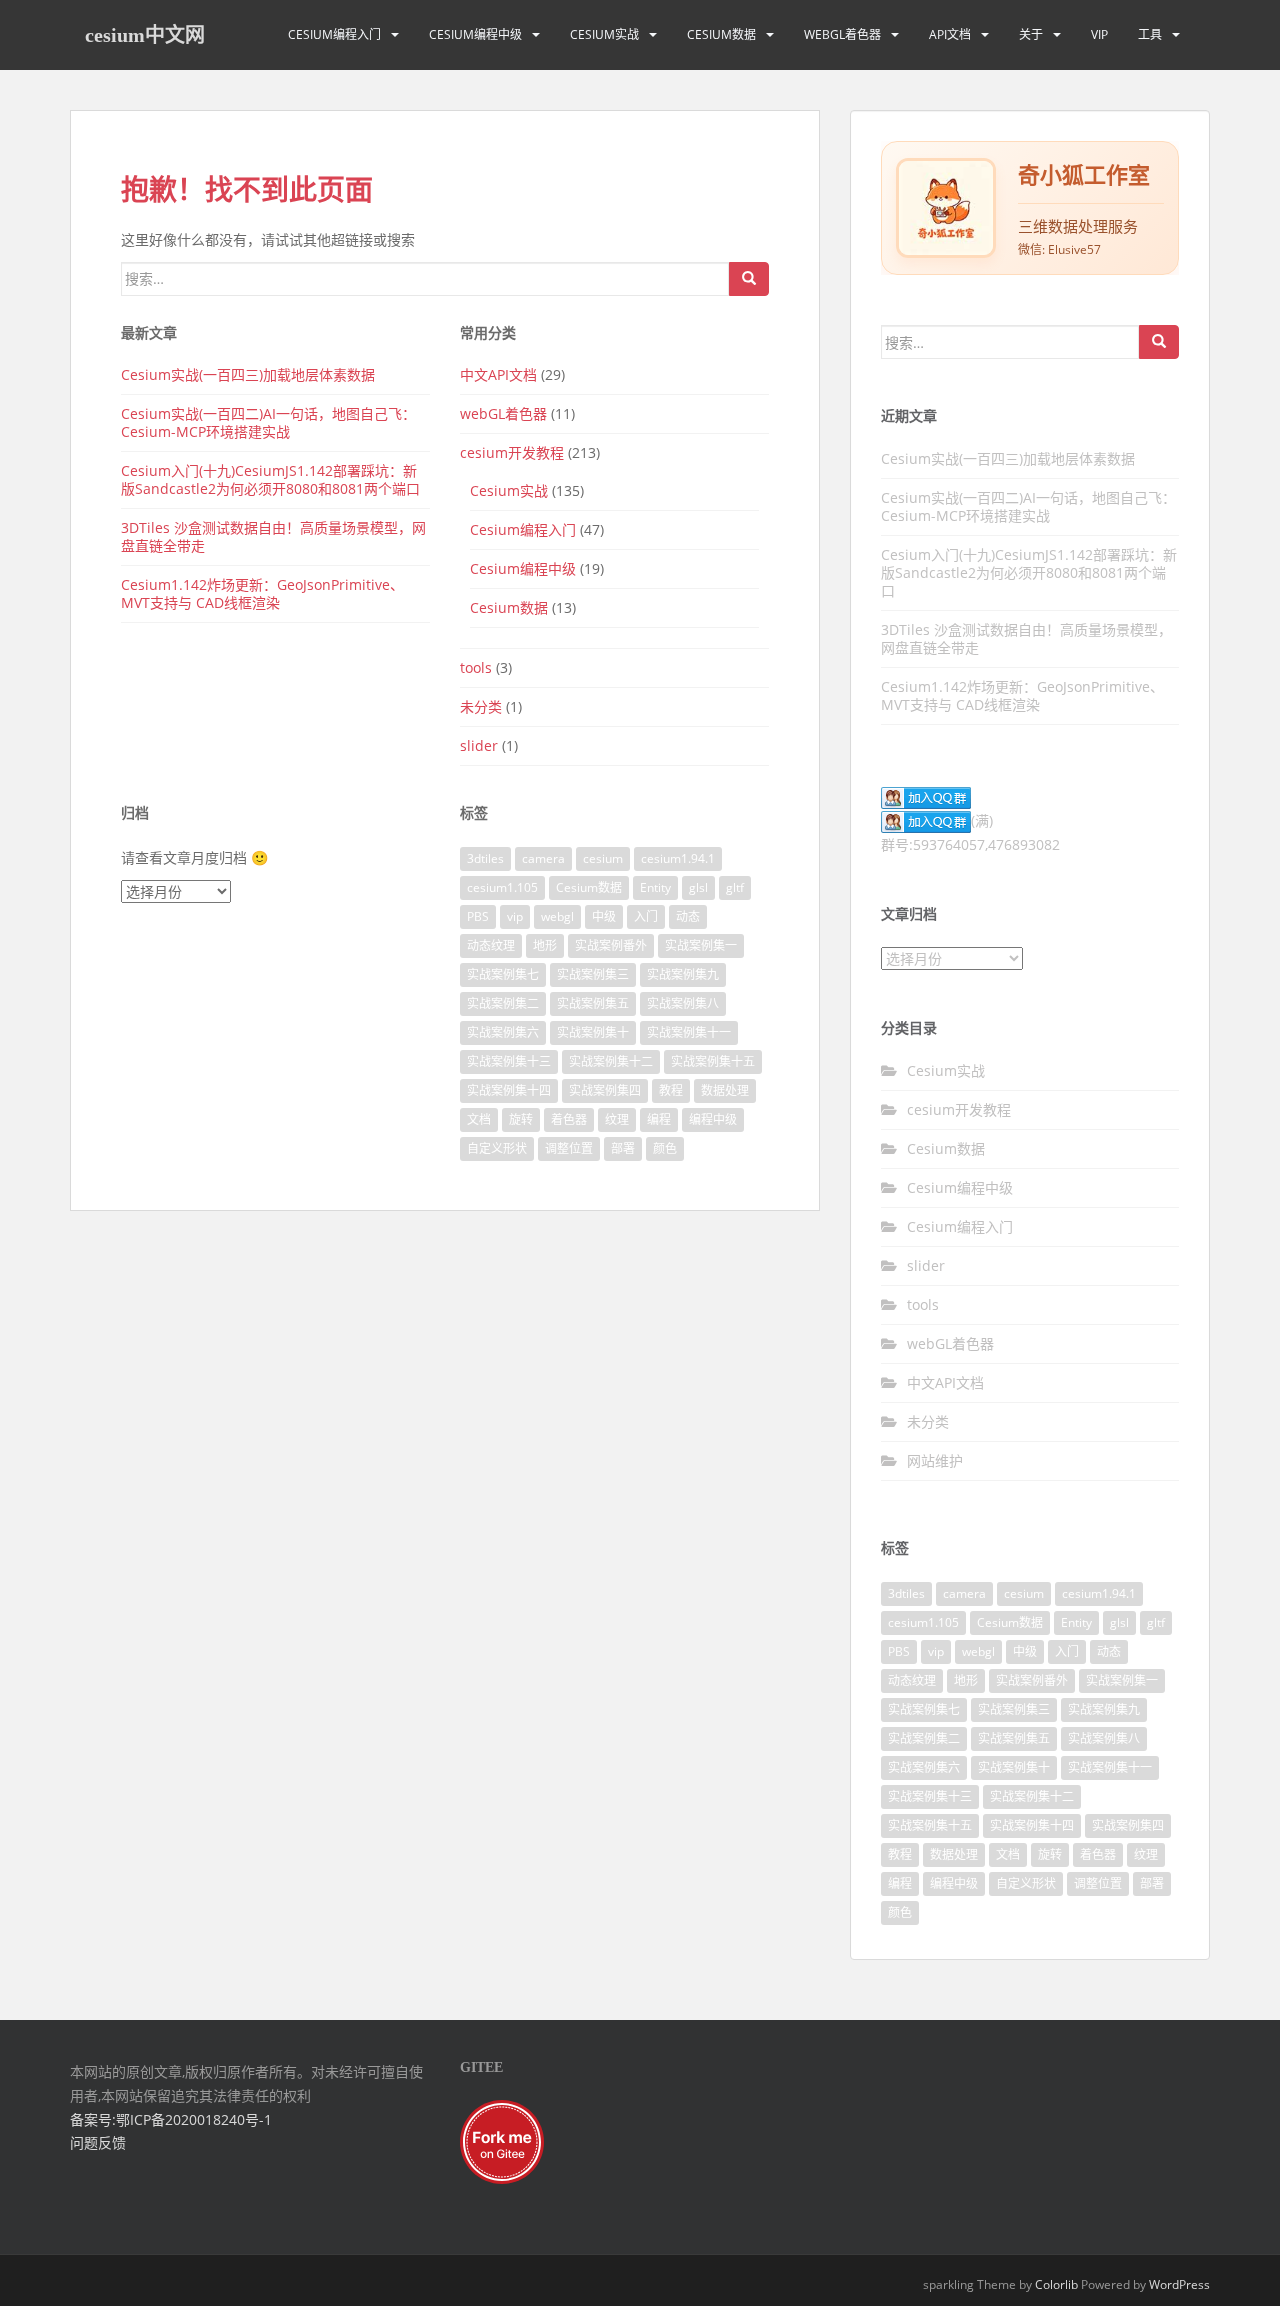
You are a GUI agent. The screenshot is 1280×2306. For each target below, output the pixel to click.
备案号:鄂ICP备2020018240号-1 (171, 2119)
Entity (655, 887)
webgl (557, 916)
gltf (735, 887)
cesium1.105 (502, 887)
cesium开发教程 (512, 452)
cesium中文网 (145, 35)
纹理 (617, 1119)
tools (476, 667)
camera (543, 858)
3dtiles (485, 858)
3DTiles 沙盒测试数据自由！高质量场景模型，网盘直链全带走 (273, 536)
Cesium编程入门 (334, 34)
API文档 (950, 34)
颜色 (665, 1148)
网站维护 (935, 1460)
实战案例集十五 (713, 1061)
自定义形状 (497, 1148)
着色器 (569, 1119)
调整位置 (569, 1148)
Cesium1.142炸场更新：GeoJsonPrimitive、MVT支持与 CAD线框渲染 (262, 593)
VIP (1099, 34)
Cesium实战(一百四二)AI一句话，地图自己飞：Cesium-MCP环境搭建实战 (268, 422)
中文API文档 (498, 374)
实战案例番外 (611, 945)
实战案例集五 (593, 1003)
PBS (478, 916)
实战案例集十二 (611, 1061)
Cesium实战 (604, 34)
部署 (623, 1148)
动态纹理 (491, 945)
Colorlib (1056, 2284)
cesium (603, 858)
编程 (659, 1119)
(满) (982, 820)
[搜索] (749, 279)
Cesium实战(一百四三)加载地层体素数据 (248, 374)
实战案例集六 (503, 1032)
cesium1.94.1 (678, 858)
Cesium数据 (721, 34)
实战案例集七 (503, 974)
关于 (1031, 34)
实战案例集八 (683, 1003)
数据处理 (725, 1090)
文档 (479, 1119)
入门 (646, 916)
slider (479, 745)
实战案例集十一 (689, 1032)
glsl (698, 887)
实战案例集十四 (509, 1090)
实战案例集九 (683, 974)
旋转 (521, 1119)
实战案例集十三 (509, 1061)
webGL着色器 (842, 34)
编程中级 (713, 1119)
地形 (545, 945)
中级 (604, 916)
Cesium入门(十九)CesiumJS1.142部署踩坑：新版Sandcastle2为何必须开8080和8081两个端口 (270, 479)
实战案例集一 (701, 945)
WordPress (1179, 2284)
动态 (688, 916)
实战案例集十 (593, 1032)
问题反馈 (98, 2142)
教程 (671, 1090)
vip (515, 916)
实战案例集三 (593, 974)
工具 (1150, 34)
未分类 (481, 706)
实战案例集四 (605, 1090)
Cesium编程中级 (475, 34)
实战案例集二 (503, 1003)
